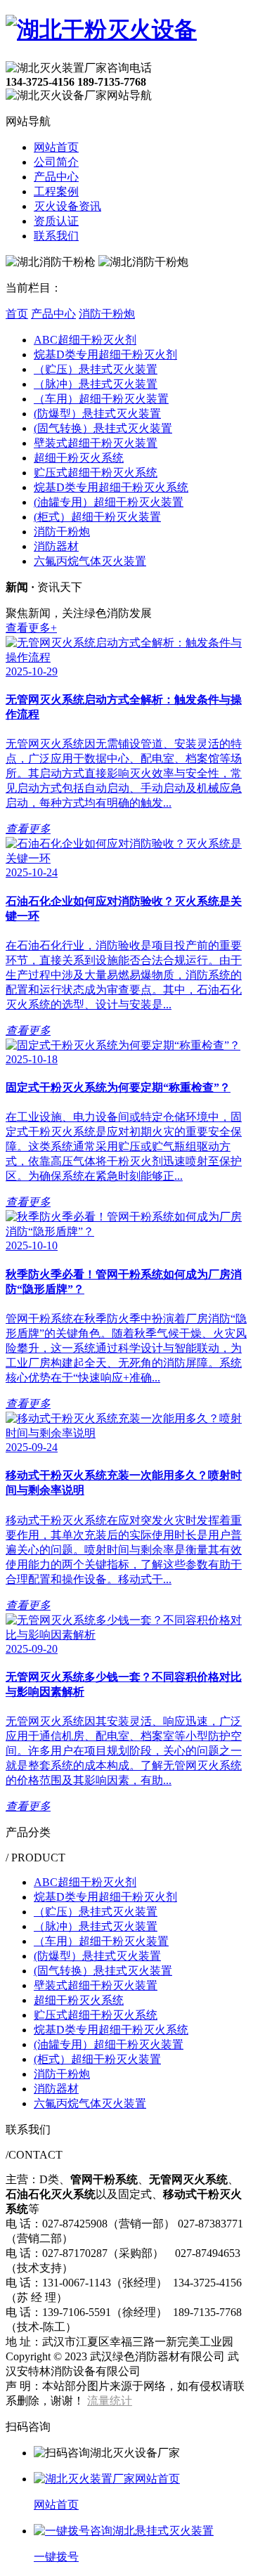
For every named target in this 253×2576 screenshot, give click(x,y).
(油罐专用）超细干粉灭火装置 (109, 502)
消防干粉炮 (107, 314)
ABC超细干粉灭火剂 (85, 340)
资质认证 (56, 221)
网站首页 (56, 147)
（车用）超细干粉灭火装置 (101, 399)
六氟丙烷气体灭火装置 (90, 561)
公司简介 (56, 162)
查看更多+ (31, 628)
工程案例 (56, 191)
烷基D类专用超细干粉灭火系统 (111, 487)
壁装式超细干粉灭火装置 (96, 443)
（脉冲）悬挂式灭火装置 (96, 384)
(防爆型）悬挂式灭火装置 (97, 414)
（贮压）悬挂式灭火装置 (96, 369)
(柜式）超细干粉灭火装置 (97, 517)
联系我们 (56, 236)
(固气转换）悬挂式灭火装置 (103, 428)
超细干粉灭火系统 (79, 458)
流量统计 (110, 2401)
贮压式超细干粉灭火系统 (96, 473)
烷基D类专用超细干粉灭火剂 (105, 354)
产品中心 (56, 177)
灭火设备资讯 (67, 206)
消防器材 (56, 546)
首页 (17, 314)
